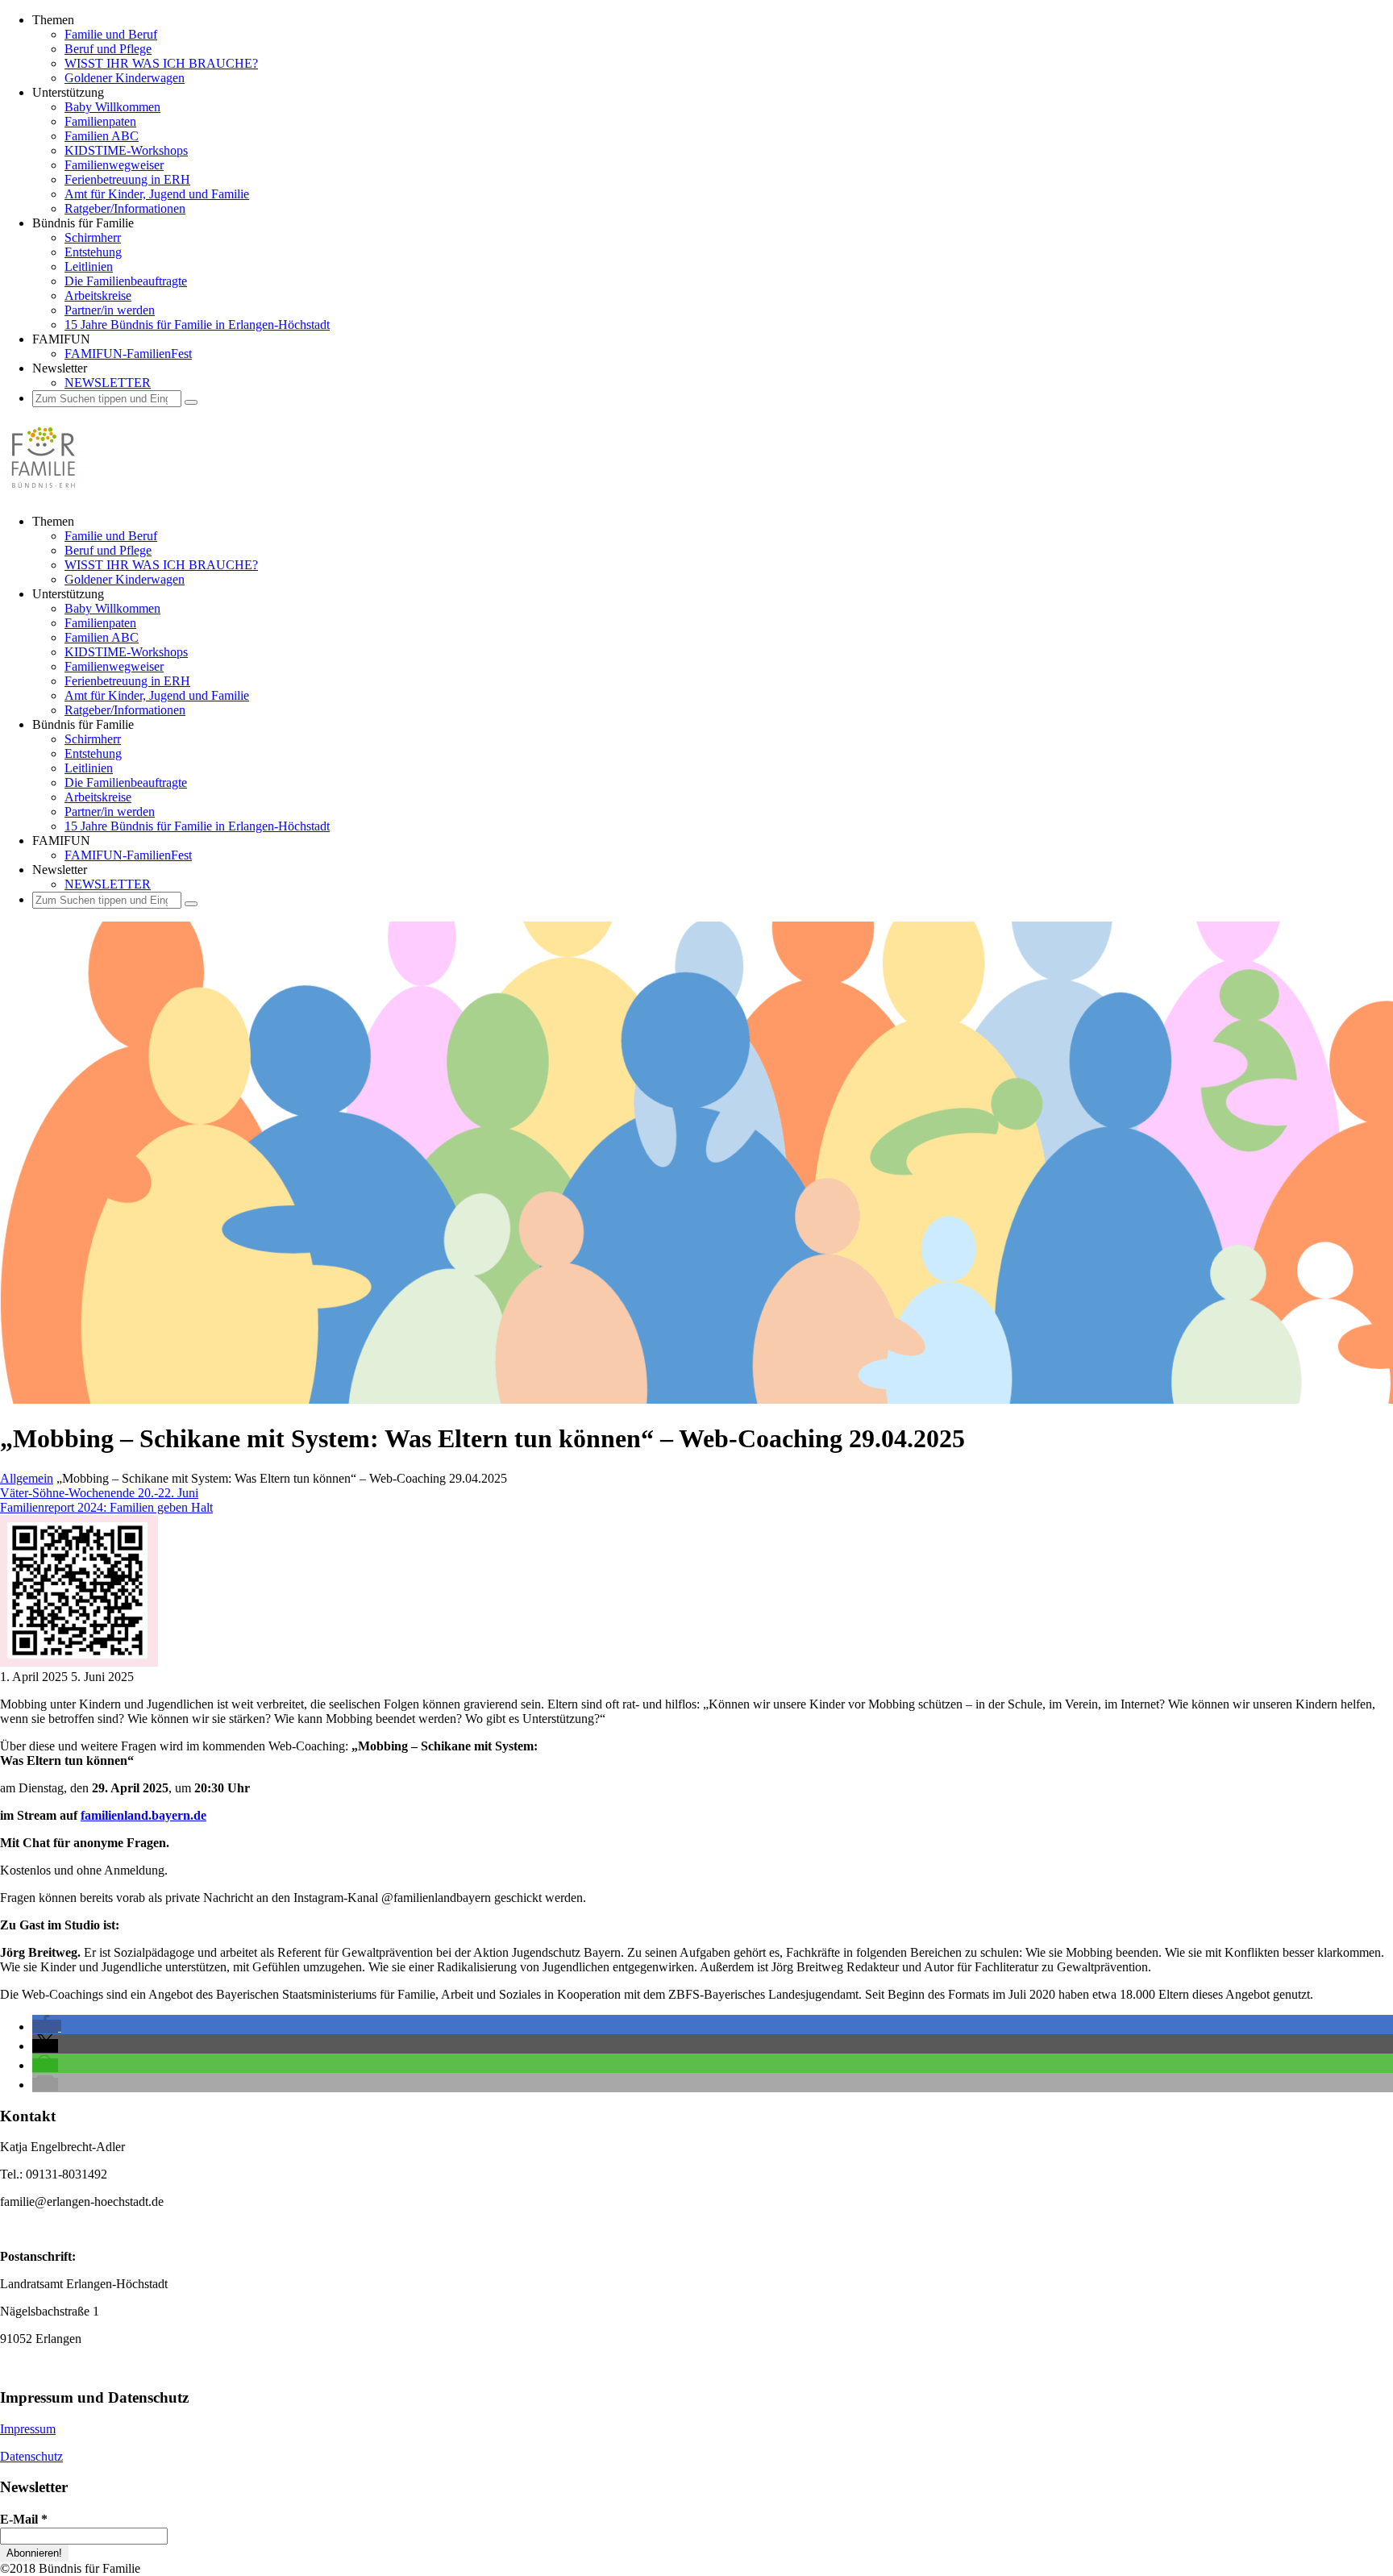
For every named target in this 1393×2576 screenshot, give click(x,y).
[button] (47, 2027)
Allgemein (27, 1478)
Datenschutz (31, 2456)
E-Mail (24, 2519)
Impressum (28, 2429)
